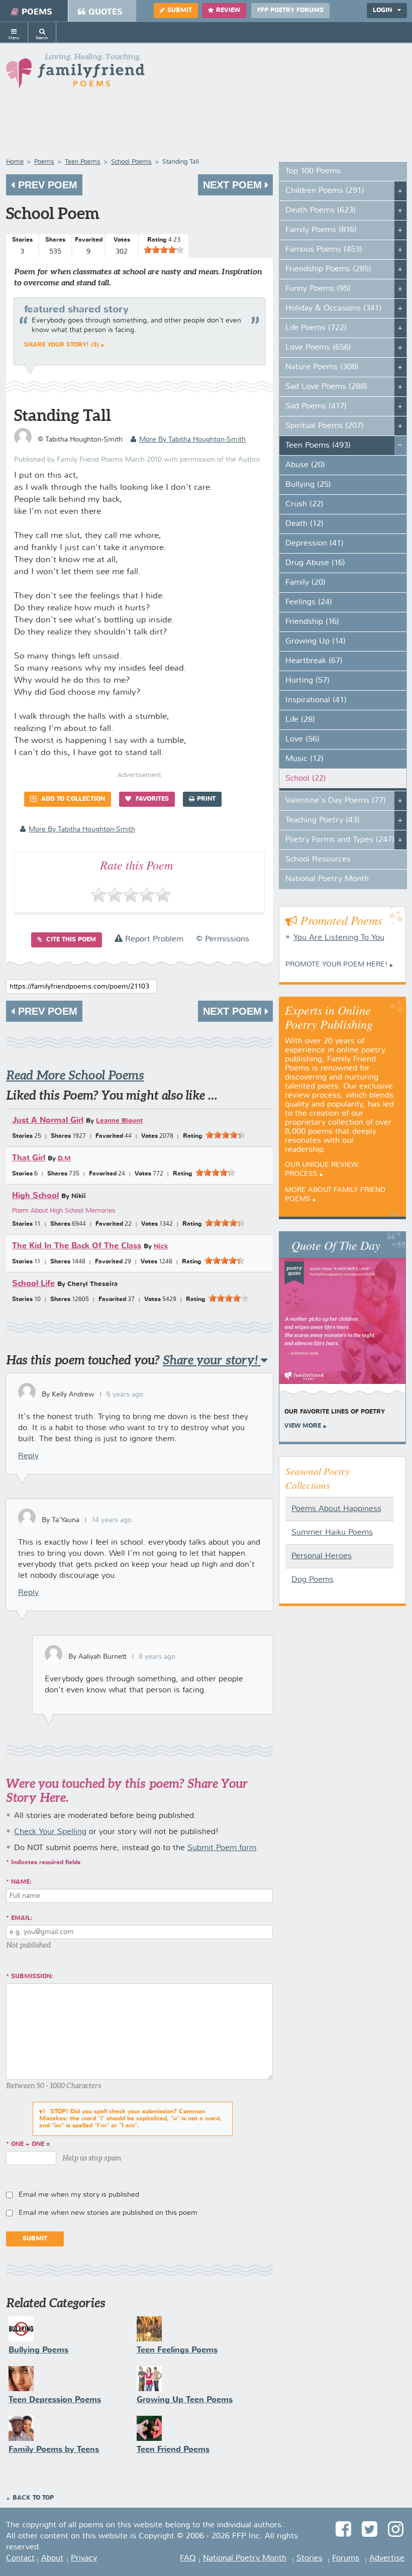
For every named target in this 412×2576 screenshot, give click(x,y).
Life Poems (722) (316, 328)
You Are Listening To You (339, 938)
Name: (21, 1882)
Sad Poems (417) (316, 406)
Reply (28, 1456)
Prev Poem (46, 185)
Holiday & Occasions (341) (334, 308)
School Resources (318, 860)
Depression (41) (315, 544)
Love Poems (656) (318, 348)
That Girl (29, 1158)
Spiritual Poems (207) (325, 426)
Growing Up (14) (316, 641)
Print (206, 799)
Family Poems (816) (321, 230)
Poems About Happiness (336, 1509)
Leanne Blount (119, 1121)
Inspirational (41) (316, 700)
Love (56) (302, 739)
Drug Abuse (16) (315, 563)
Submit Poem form (222, 1848)
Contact (20, 2558)
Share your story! (212, 1360)
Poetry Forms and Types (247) (340, 840)
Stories (310, 2558)
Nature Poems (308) (322, 367)
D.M (64, 1159)
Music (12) (304, 759)
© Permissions (223, 939)
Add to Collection (72, 799)
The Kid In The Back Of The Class (77, 1246)
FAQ (188, 2558)
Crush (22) (304, 504)
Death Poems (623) (321, 210)
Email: (22, 1918)
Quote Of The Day (336, 1245)
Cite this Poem (70, 940)
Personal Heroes (322, 1556)
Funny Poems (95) (318, 289)
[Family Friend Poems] (75, 74)
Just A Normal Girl (48, 1120)
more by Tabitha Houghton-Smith (192, 440)
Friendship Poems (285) (328, 269)
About (52, 2558)
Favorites (151, 799)
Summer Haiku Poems (332, 1533)
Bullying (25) (308, 485)
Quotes (106, 12)
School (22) (306, 779)
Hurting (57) (307, 681)
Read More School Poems (75, 1075)
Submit (180, 11)
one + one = (31, 2144)
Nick (161, 1247)
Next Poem (234, 185)
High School (35, 1196)
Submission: (32, 1977)
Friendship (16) (312, 622)
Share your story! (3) (62, 345)
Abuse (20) (305, 465)
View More (303, 1426)
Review (228, 11)
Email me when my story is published (79, 2195)
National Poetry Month (327, 879)
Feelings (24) (309, 602)
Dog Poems (313, 1580)
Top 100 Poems (313, 171)
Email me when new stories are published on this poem (108, 2213)
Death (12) (304, 524)
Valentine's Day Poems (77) (336, 801)
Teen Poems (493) (318, 446)
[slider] (164, 250)
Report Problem (153, 939)
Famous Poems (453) (324, 250)
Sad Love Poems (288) (326, 387)
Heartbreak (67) (314, 661)
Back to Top (33, 2498)
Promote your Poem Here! (336, 964)
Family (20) (305, 583)
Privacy (84, 2558)
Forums (346, 2558)
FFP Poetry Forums (290, 11)
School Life (33, 1284)
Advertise (387, 2558)
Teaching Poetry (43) (323, 820)
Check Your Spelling (50, 1832)
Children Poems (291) (325, 191)
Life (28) (300, 720)
